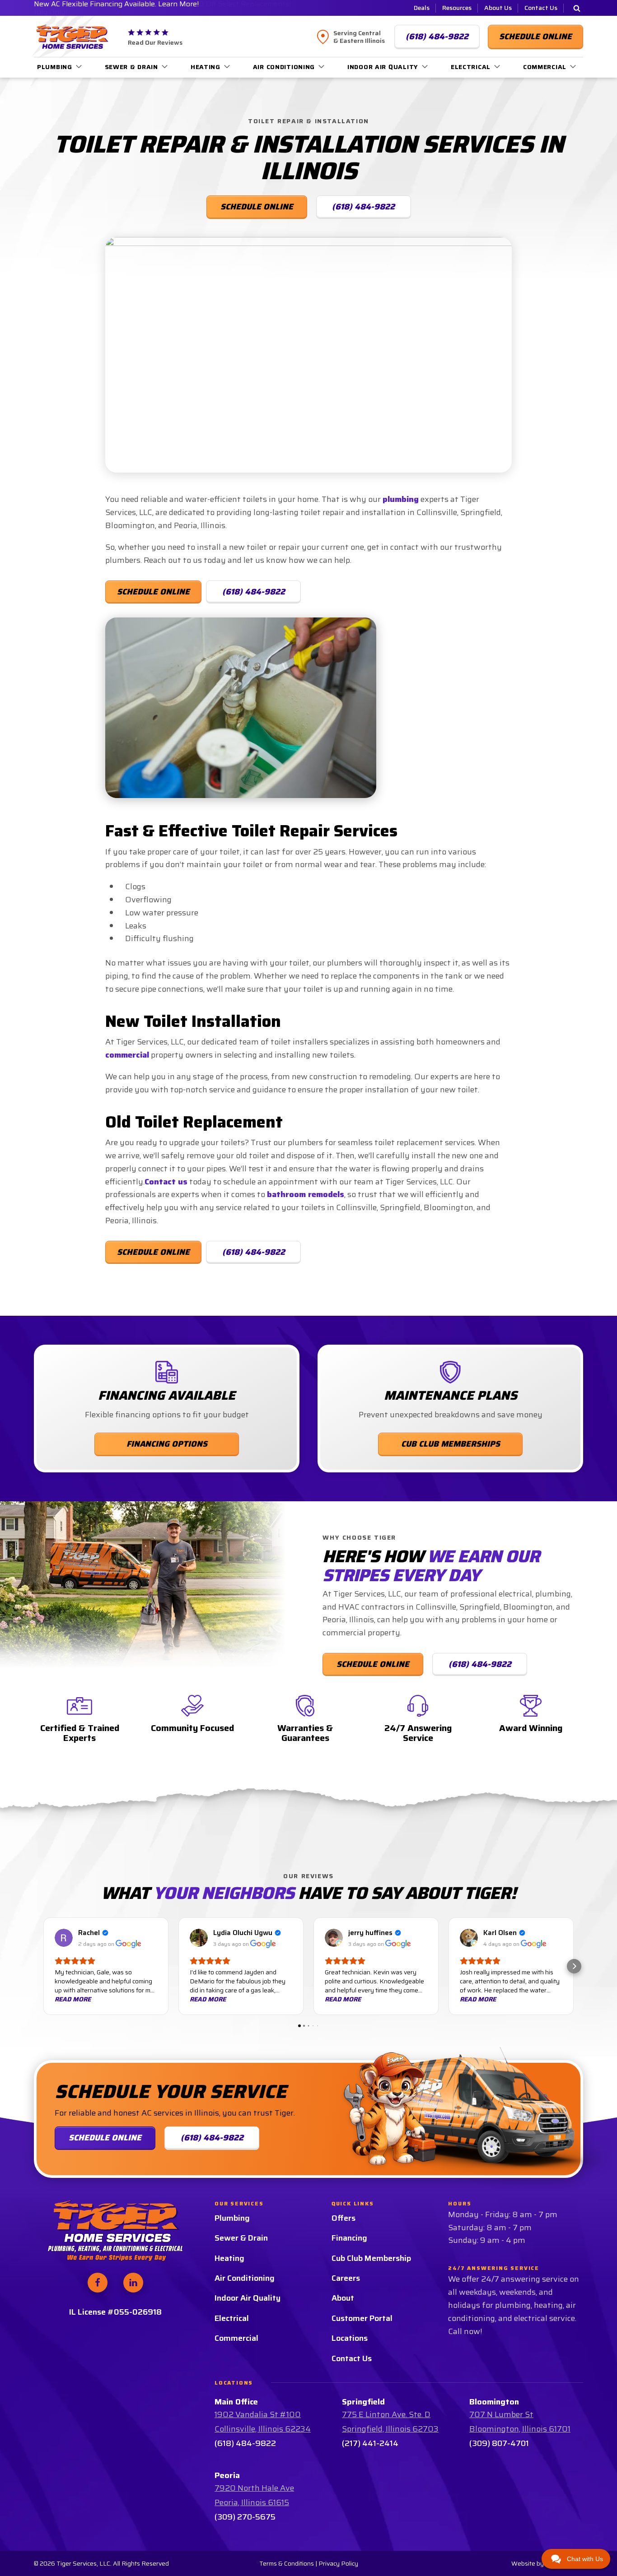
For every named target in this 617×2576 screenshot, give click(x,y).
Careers (346, 2278)
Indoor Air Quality (383, 67)
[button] (43, 1966)
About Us (498, 8)
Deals (422, 8)
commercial (127, 1055)
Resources (457, 8)
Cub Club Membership (371, 2258)
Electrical (471, 67)
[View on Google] (64, 1938)
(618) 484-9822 (254, 592)
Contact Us (541, 8)
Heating (206, 67)
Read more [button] (73, 1999)
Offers (344, 2218)
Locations (350, 2338)
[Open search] (577, 8)
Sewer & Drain (131, 67)
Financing (349, 2238)
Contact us (166, 1182)
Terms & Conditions (287, 2563)
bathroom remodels (306, 1194)
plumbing (401, 499)
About (343, 2298)
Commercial (545, 67)
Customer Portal (362, 2318)
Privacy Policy (338, 2563)
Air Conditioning (284, 67)
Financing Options (167, 1444)
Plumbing (55, 67)
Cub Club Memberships (451, 1444)
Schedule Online (153, 592)
